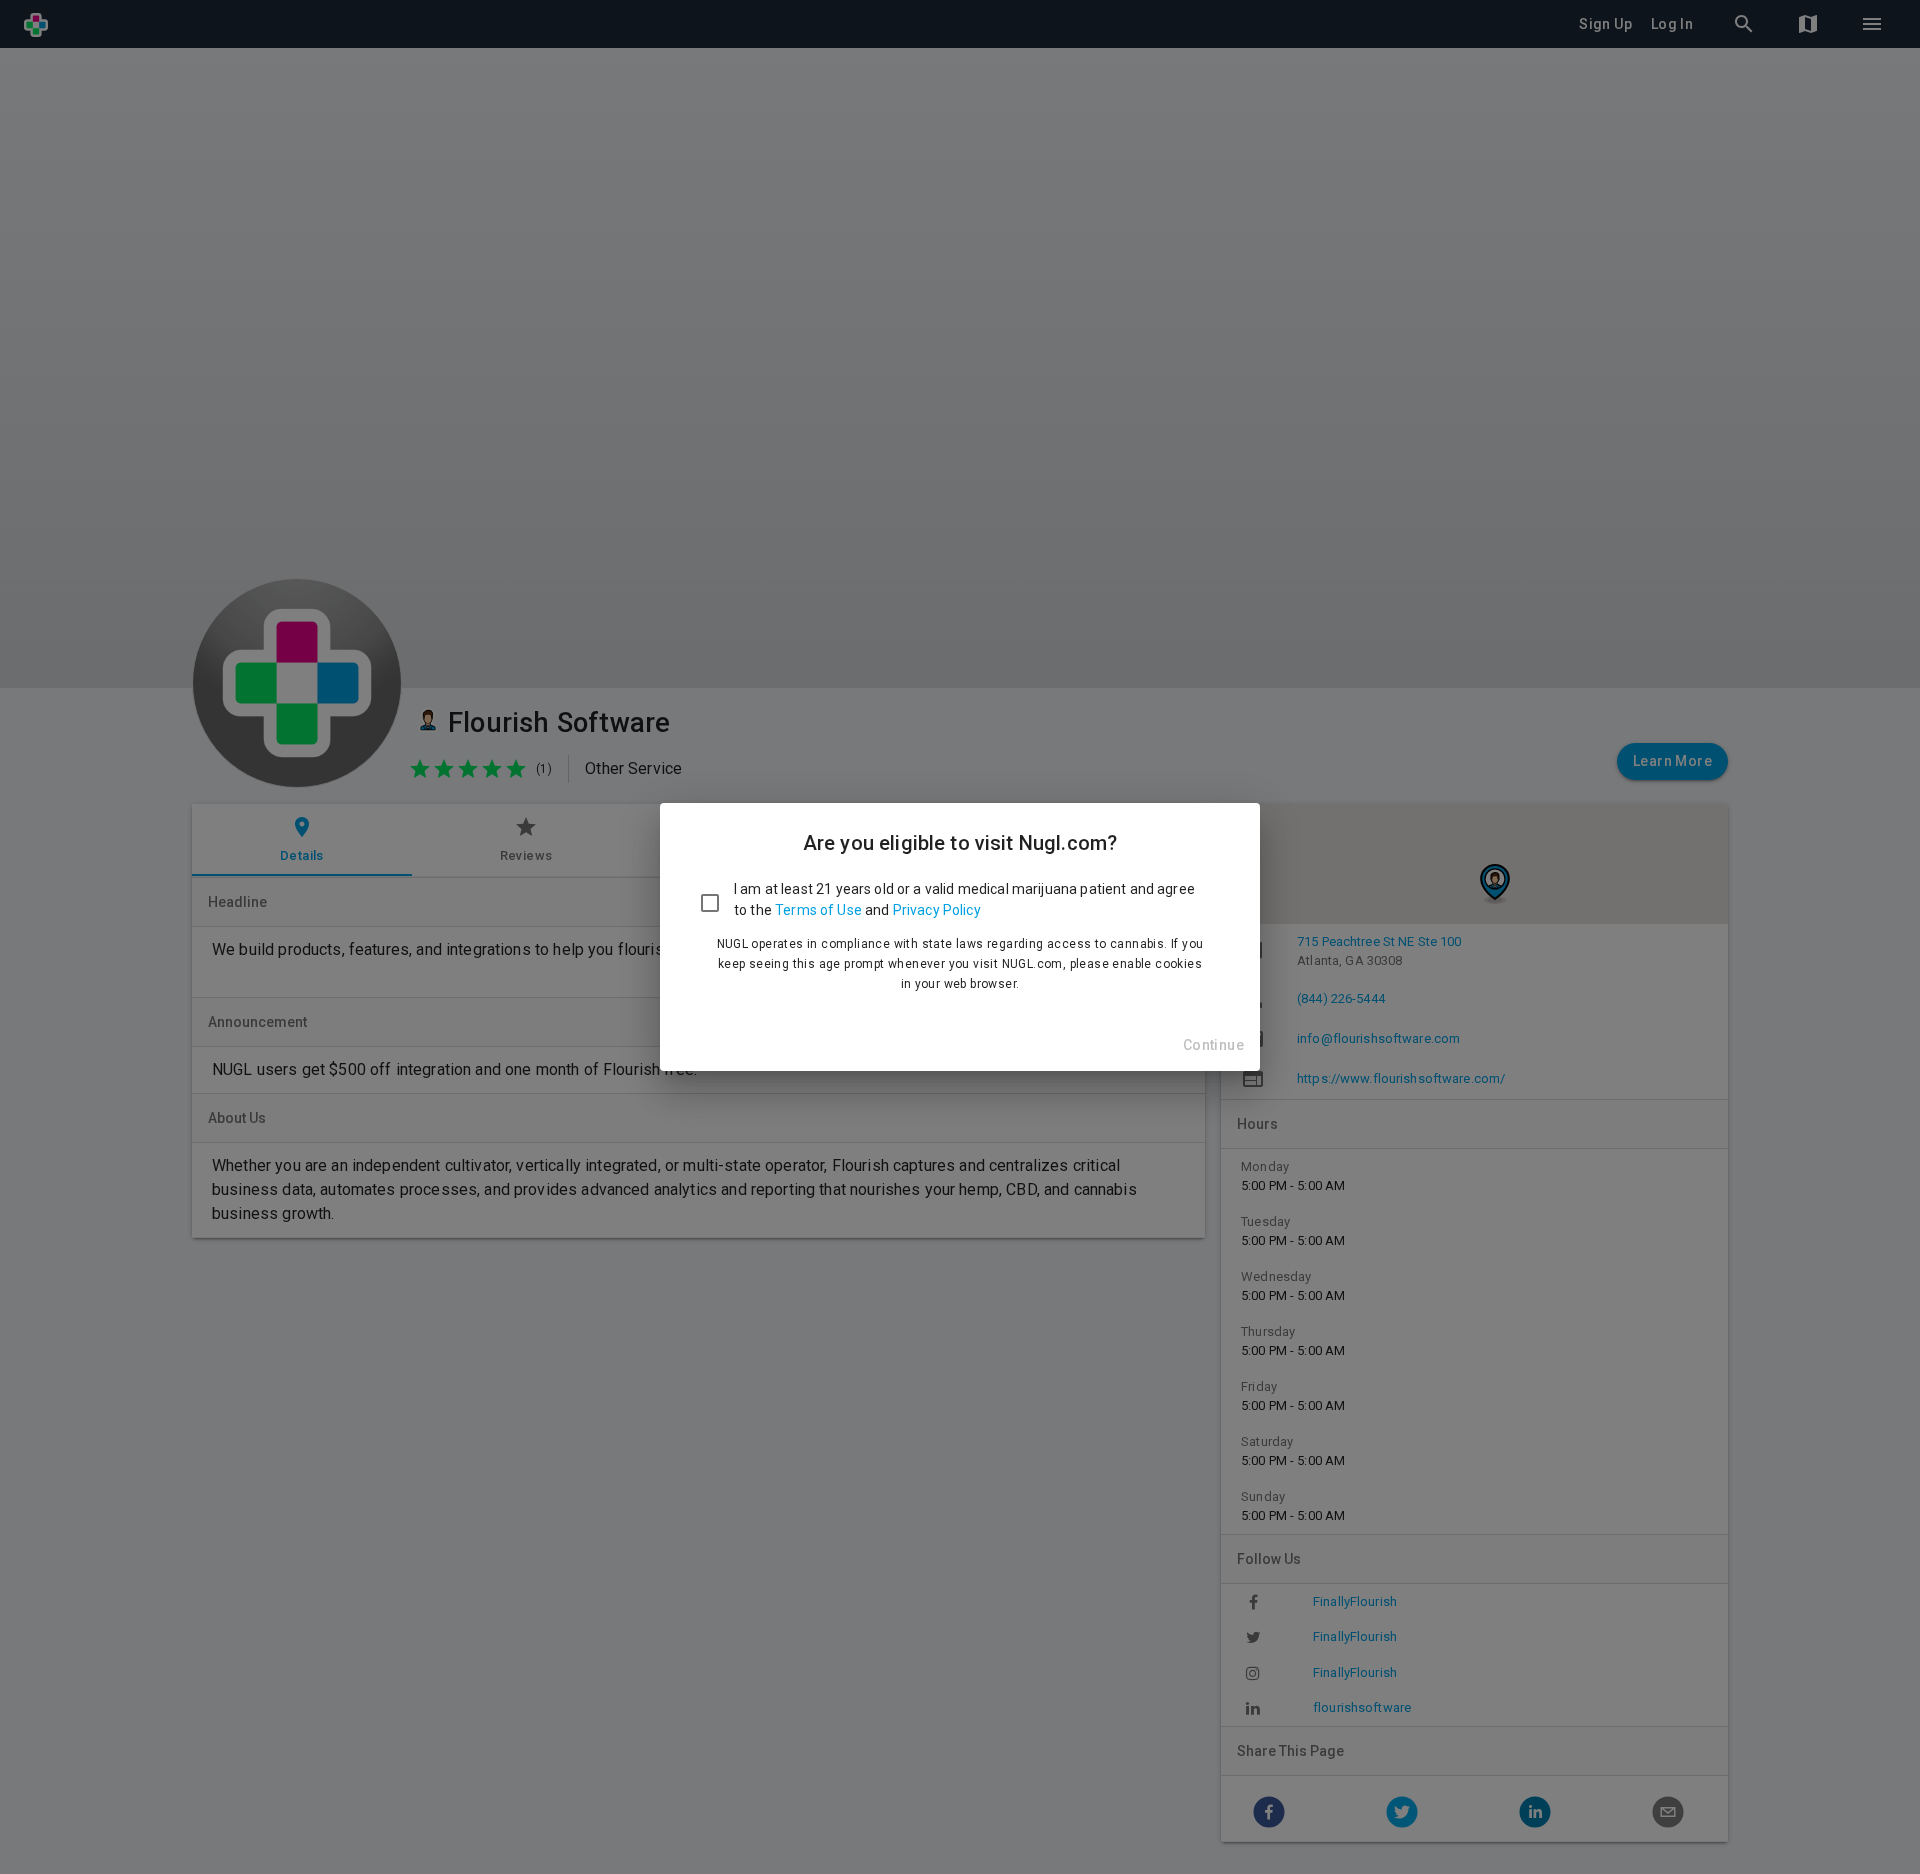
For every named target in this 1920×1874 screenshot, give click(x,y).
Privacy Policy (937, 910)
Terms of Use (818, 910)
